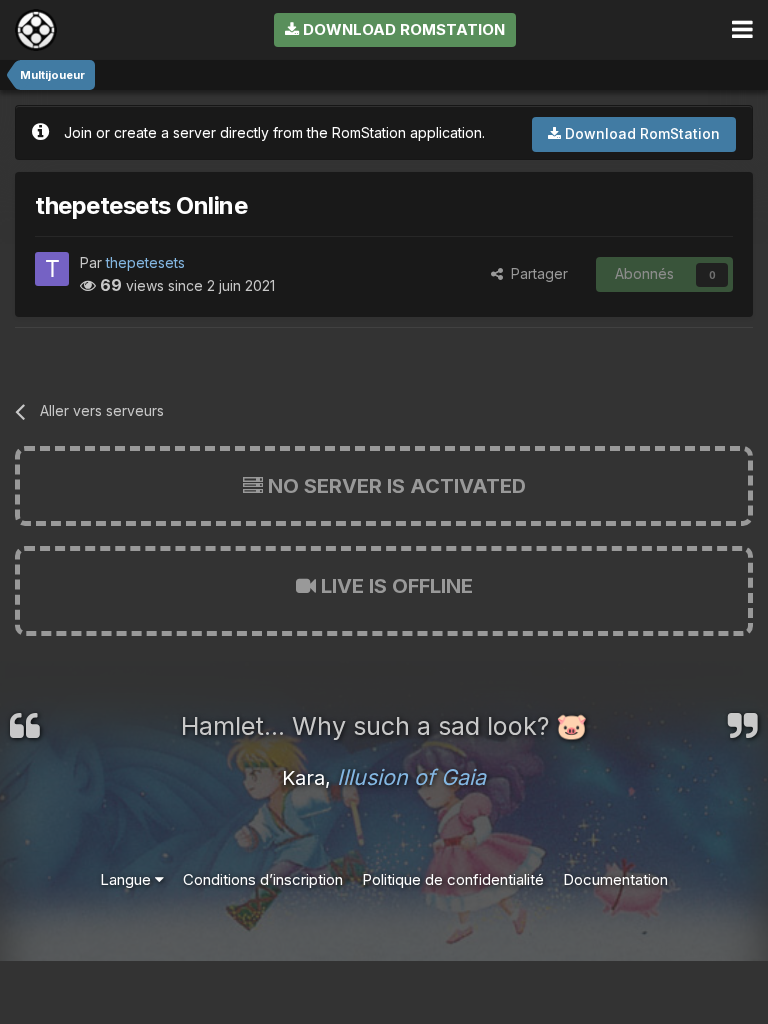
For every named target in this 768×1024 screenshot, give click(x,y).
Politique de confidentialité (453, 879)
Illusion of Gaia (411, 777)
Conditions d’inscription (263, 879)
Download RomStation (402, 29)
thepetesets (145, 262)
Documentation (615, 879)
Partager (535, 273)
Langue (127, 879)
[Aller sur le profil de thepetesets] (52, 269)
